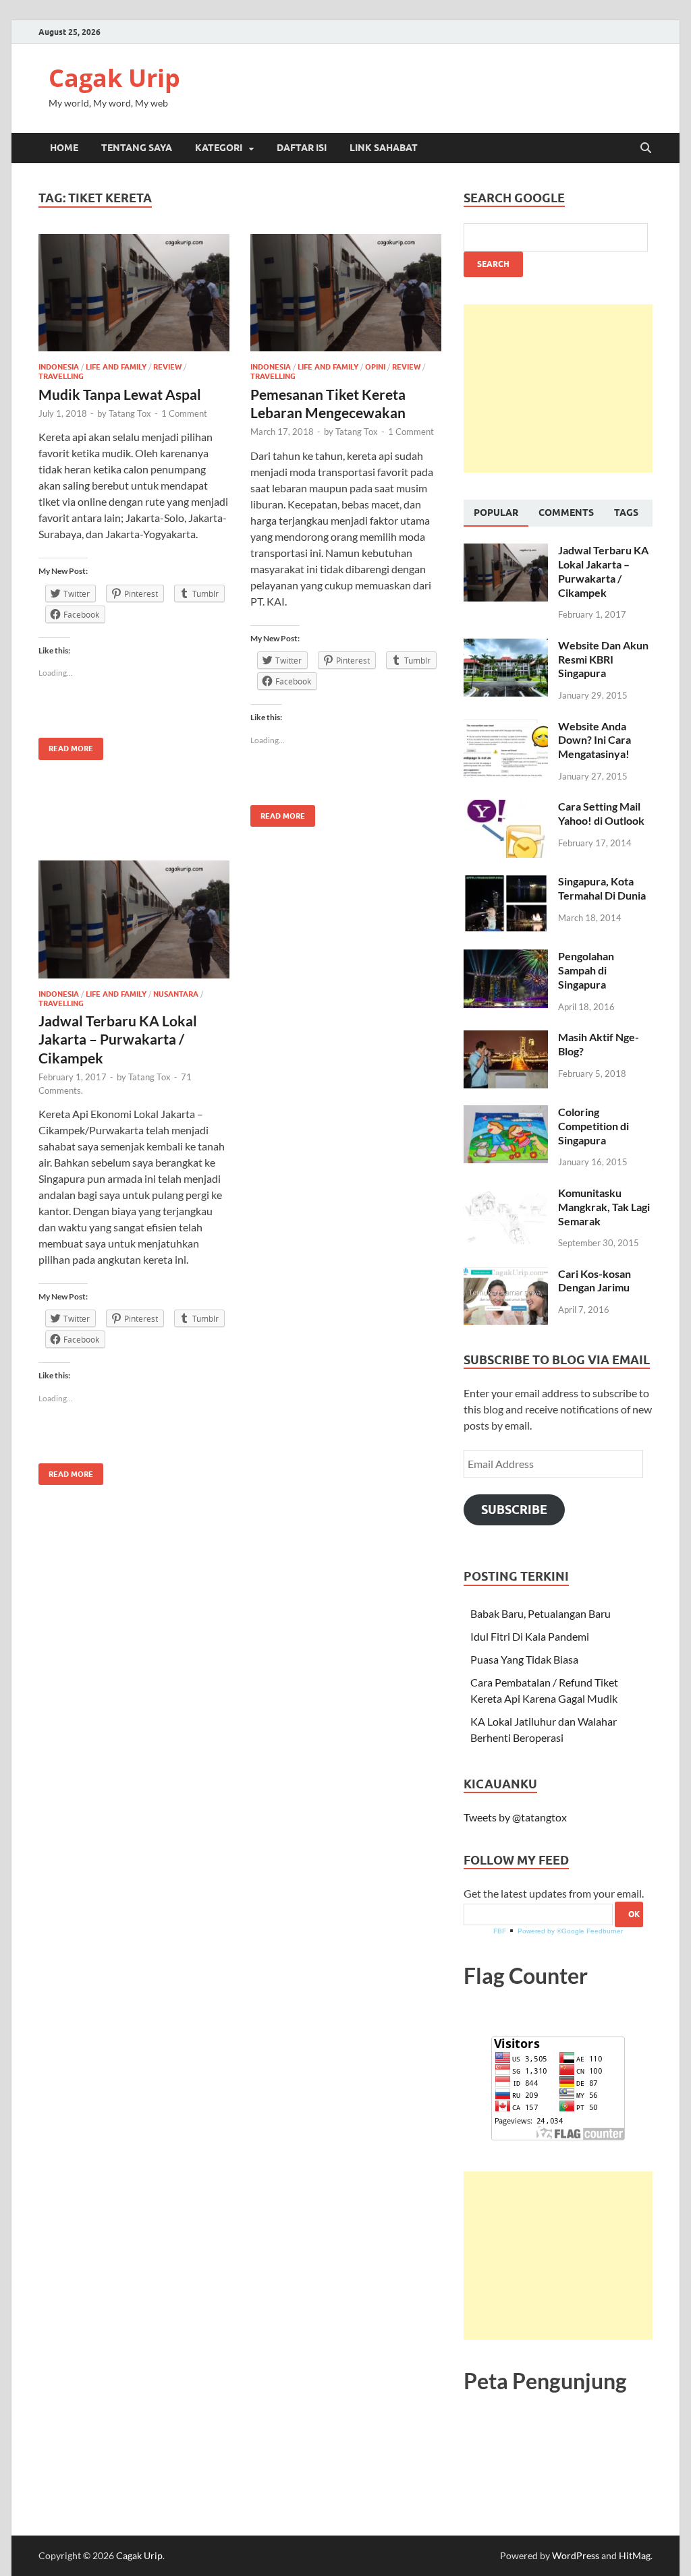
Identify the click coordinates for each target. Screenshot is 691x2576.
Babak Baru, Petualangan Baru (541, 1613)
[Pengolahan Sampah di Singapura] (506, 957)
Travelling (61, 376)
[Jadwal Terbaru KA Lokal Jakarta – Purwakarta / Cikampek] (134, 919)
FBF (500, 1931)
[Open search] (646, 148)
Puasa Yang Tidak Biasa (524, 1659)
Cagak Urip (114, 78)
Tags (626, 513)
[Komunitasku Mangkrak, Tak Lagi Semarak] (506, 1194)
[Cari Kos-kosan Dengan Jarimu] (506, 1275)
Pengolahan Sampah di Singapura (586, 970)
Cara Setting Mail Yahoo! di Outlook (601, 813)
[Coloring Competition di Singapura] (506, 1113)
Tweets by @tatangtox (515, 1817)
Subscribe (514, 1510)
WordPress (576, 2555)
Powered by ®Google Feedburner (570, 1931)
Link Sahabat (384, 148)
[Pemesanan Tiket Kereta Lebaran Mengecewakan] (346, 293)
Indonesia (59, 367)
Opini (375, 367)
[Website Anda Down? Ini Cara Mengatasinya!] (506, 727)
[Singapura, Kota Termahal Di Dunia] (506, 882)
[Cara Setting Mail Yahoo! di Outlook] (506, 808)
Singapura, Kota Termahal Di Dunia (602, 888)
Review (167, 367)
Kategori (219, 148)
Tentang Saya (137, 148)
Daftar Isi (302, 148)
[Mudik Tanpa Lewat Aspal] (134, 293)
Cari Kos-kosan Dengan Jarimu (595, 1281)
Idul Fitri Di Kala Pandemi (530, 1636)
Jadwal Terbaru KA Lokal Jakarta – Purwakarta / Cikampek (118, 1039)
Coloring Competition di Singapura (593, 1126)
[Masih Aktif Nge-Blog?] (506, 1038)
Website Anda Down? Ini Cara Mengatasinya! (595, 740)
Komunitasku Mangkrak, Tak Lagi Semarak (604, 1207)
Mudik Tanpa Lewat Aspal (120, 394)
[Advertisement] (558, 388)
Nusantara (176, 994)
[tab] (496, 513)
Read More (66, 745)
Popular (496, 513)
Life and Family (116, 367)
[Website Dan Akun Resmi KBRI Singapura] (506, 646)
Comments (566, 513)
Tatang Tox (130, 413)
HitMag (635, 2555)
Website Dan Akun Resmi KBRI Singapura (603, 659)
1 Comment (184, 413)
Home (64, 148)
